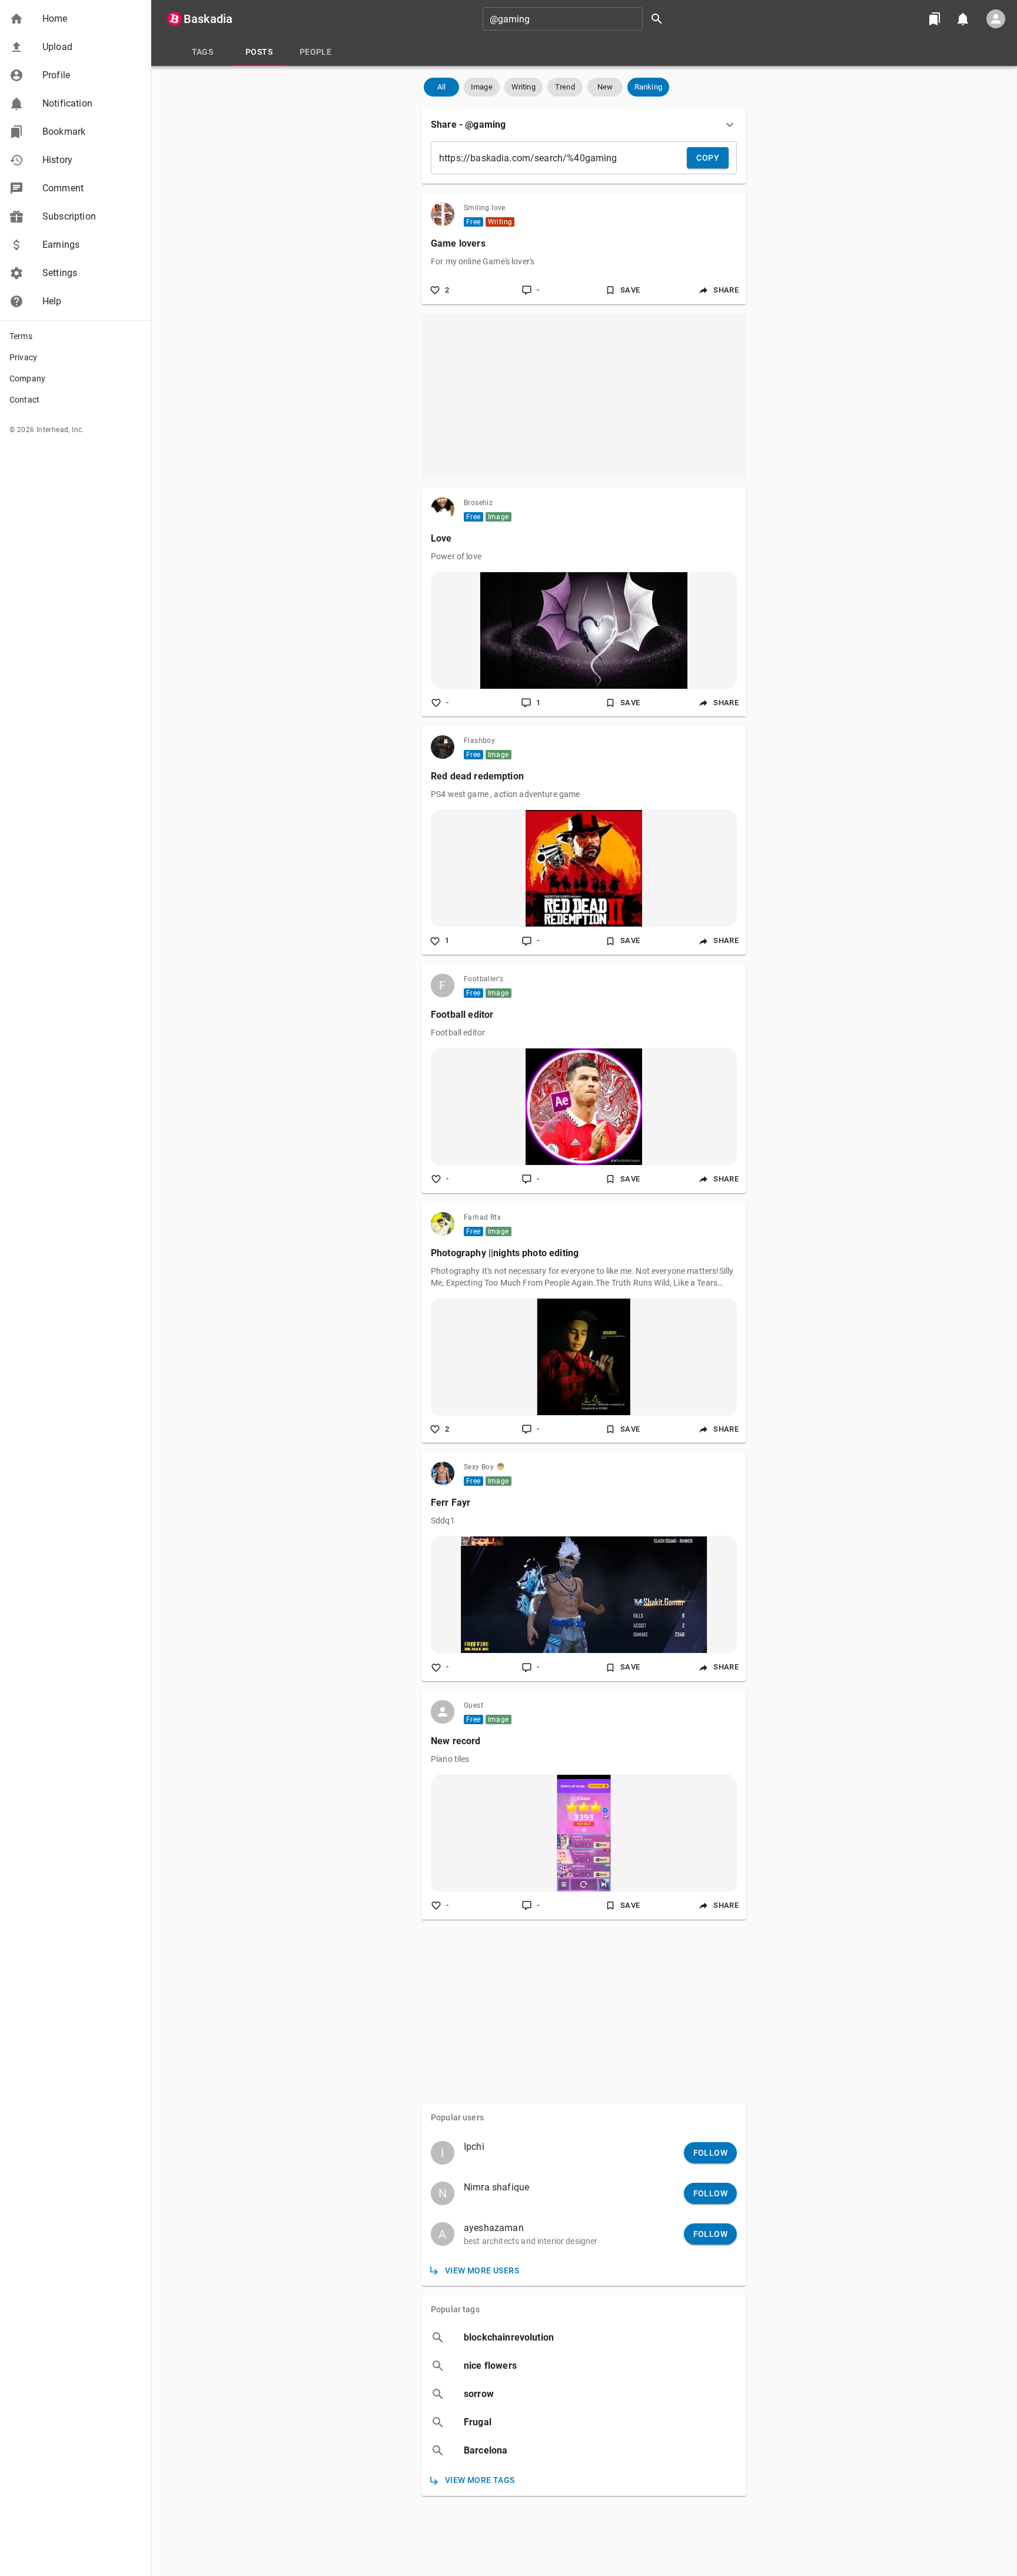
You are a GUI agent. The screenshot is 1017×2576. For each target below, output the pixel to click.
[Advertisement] (584, 396)
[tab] (202, 52)
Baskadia (208, 19)
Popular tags (455, 2309)
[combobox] (577, 19)
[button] (75, 19)
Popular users (457, 2117)
